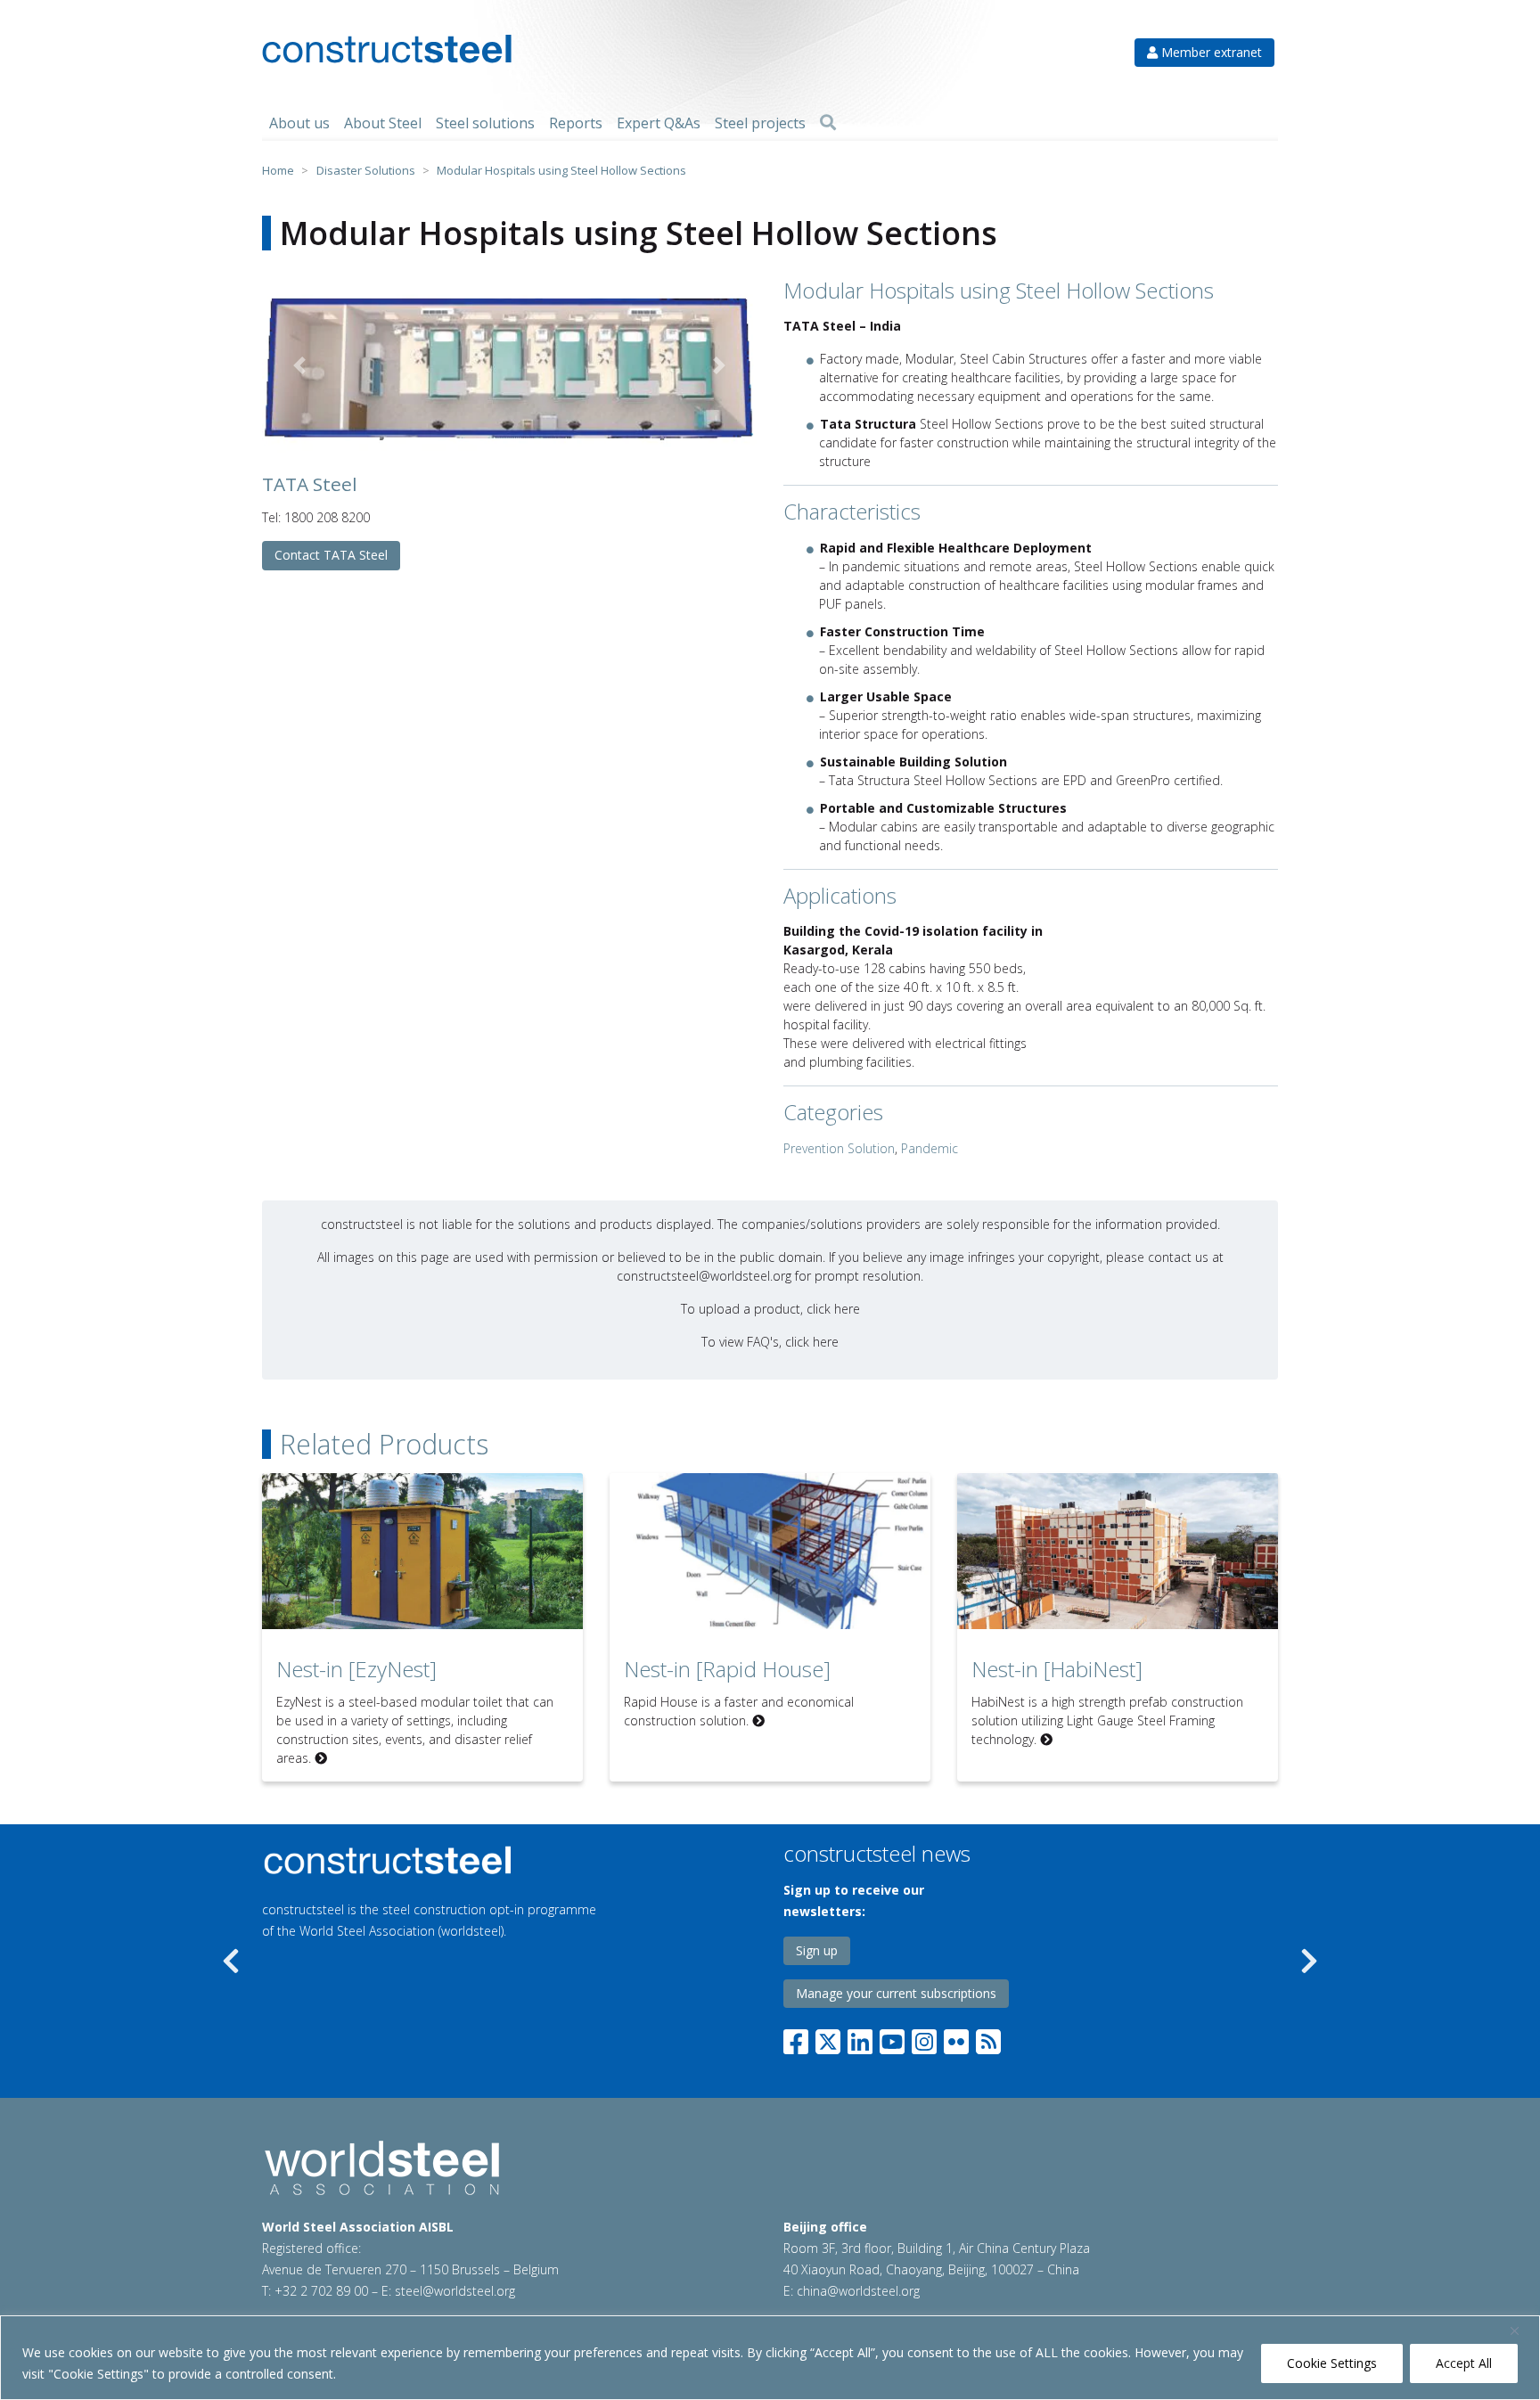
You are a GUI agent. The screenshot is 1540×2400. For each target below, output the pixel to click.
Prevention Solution (839, 1148)
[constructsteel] (387, 49)
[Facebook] (799, 2038)
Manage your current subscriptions (896, 1993)
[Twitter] (828, 2038)
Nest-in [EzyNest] (356, 1669)
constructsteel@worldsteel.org (704, 1276)
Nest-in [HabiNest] (1057, 1669)
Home (278, 170)
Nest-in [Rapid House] (727, 1669)
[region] (770, 2358)
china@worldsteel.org (858, 2291)
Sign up (817, 1950)
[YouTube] (892, 2038)
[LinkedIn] (860, 2038)
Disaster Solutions (366, 170)
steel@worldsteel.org (455, 2291)
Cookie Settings (1332, 2363)
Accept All (1464, 2363)
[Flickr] (956, 2038)
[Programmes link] (466, 1860)
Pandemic (930, 1148)
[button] (299, 365)
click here (833, 1309)
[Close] (1521, 2330)
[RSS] (988, 2038)
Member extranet (1210, 52)
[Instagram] (924, 2038)
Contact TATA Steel (331, 555)
